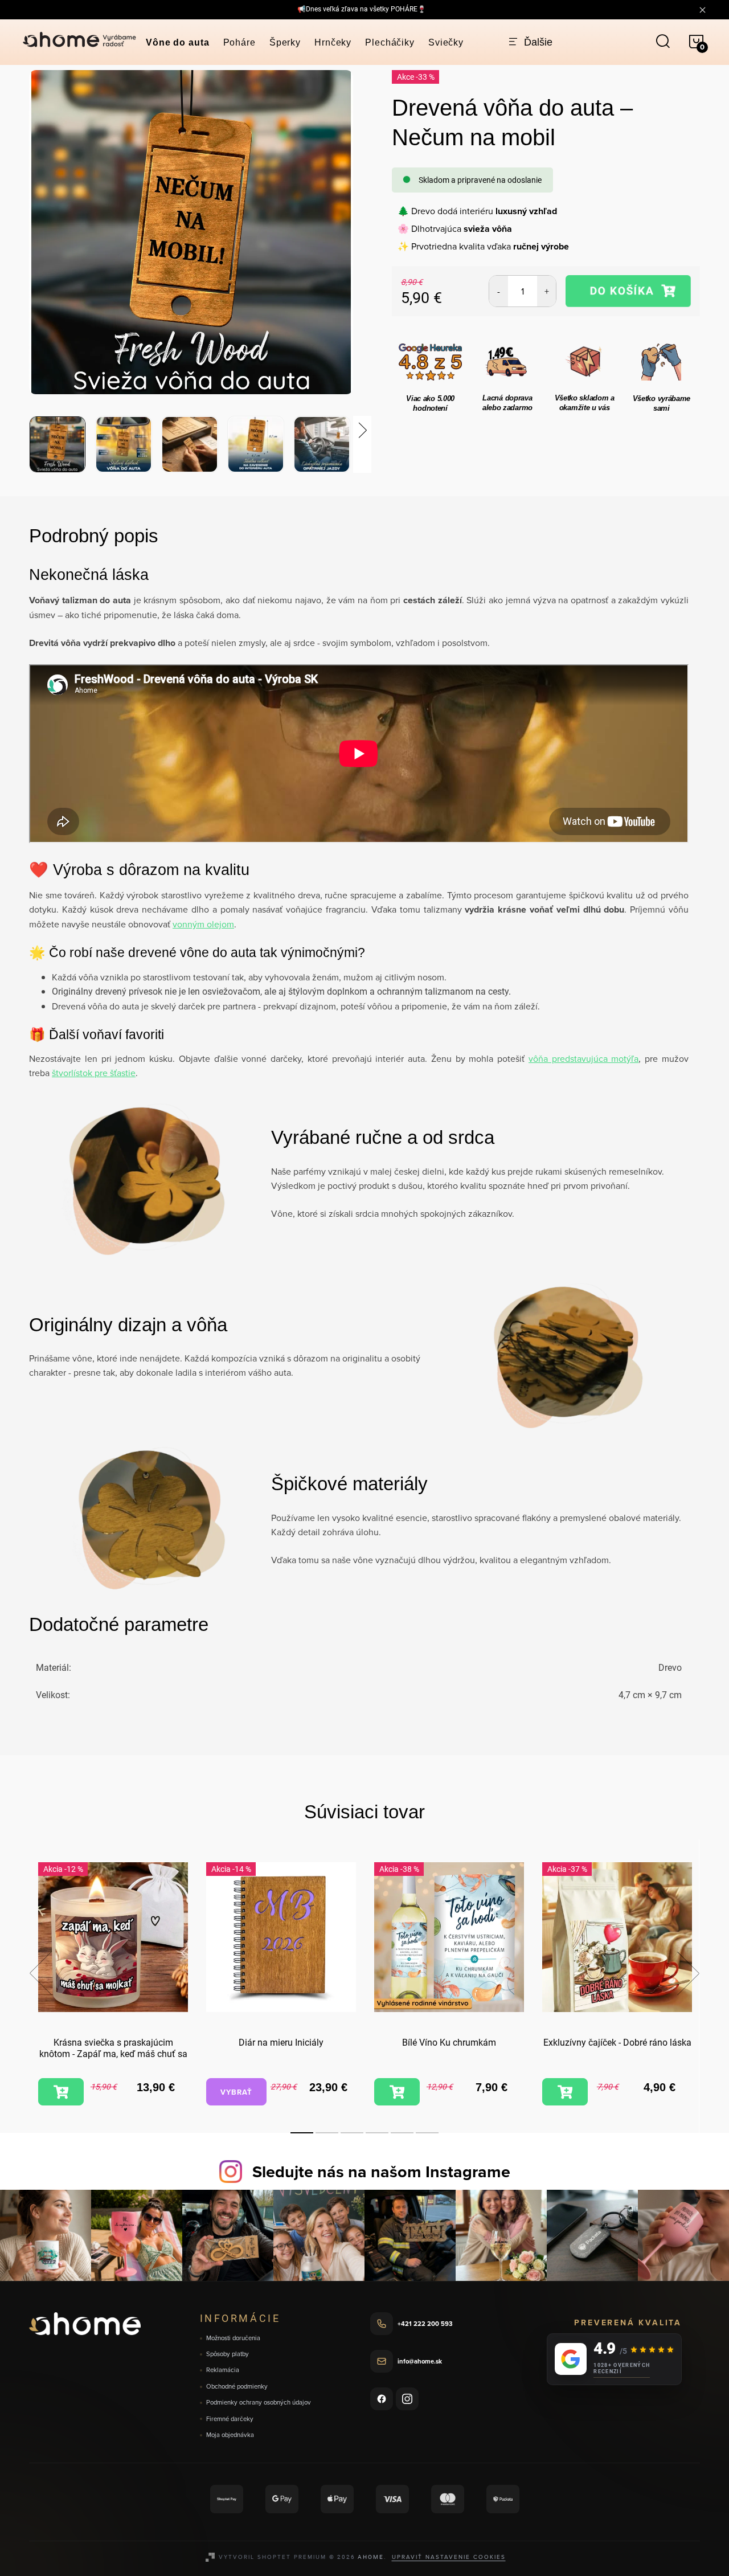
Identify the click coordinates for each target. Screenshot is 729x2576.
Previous (40, 1973)
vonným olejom (203, 924)
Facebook (382, 2399)
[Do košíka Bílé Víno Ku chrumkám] (397, 2092)
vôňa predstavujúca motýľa (584, 1058)
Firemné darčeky (230, 2419)
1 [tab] (302, 2133)
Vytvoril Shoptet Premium (273, 2557)
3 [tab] (352, 2133)
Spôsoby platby (228, 2354)
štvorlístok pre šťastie (94, 1073)
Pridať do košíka (628, 291)
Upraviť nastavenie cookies (449, 2557)
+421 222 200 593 (425, 2324)
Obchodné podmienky (237, 2387)
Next (688, 1973)
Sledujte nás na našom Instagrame (381, 2172)
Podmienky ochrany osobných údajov (259, 2403)
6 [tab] (427, 2133)
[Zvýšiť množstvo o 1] (546, 291)
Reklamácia (223, 2370)
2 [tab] (327, 2133)
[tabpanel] (113, 1986)
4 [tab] (377, 2133)
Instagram (407, 2399)
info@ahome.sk (420, 2361)
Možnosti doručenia (233, 2338)
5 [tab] (402, 2133)
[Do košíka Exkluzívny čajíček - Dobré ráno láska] (565, 2092)
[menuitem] (178, 43)
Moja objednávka (230, 2435)
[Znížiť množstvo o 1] (499, 291)
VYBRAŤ (236, 2092)
